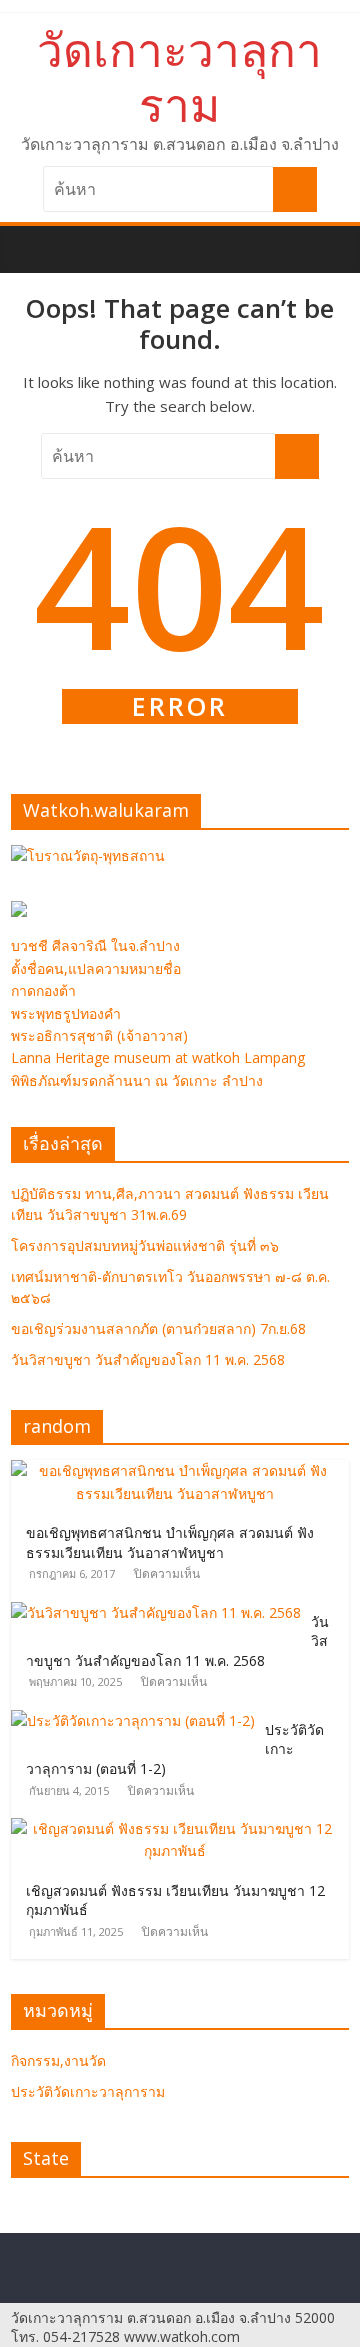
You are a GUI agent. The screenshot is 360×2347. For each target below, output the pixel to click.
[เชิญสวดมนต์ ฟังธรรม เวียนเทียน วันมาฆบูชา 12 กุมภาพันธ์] (180, 1828)
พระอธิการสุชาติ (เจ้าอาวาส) (99, 1035)
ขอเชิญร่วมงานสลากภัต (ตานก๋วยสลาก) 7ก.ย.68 (158, 1328)
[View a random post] (337, 238)
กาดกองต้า (43, 990)
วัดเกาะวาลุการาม (179, 76)
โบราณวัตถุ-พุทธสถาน (96, 855)
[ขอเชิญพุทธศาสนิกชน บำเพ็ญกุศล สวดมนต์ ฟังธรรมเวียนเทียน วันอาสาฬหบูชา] (180, 1470)
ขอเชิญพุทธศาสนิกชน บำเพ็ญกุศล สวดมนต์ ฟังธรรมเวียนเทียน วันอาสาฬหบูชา (170, 1542)
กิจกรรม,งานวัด (58, 2060)
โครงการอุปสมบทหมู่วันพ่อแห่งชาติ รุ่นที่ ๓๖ (145, 1245)
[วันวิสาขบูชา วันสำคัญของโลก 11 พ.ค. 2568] (161, 1612)
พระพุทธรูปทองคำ (66, 1013)
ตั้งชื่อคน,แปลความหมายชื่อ (96, 968)
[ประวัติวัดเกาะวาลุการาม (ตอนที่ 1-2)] (138, 1720)
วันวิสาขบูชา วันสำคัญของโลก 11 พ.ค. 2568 (148, 1359)
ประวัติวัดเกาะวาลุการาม (88, 2091)
